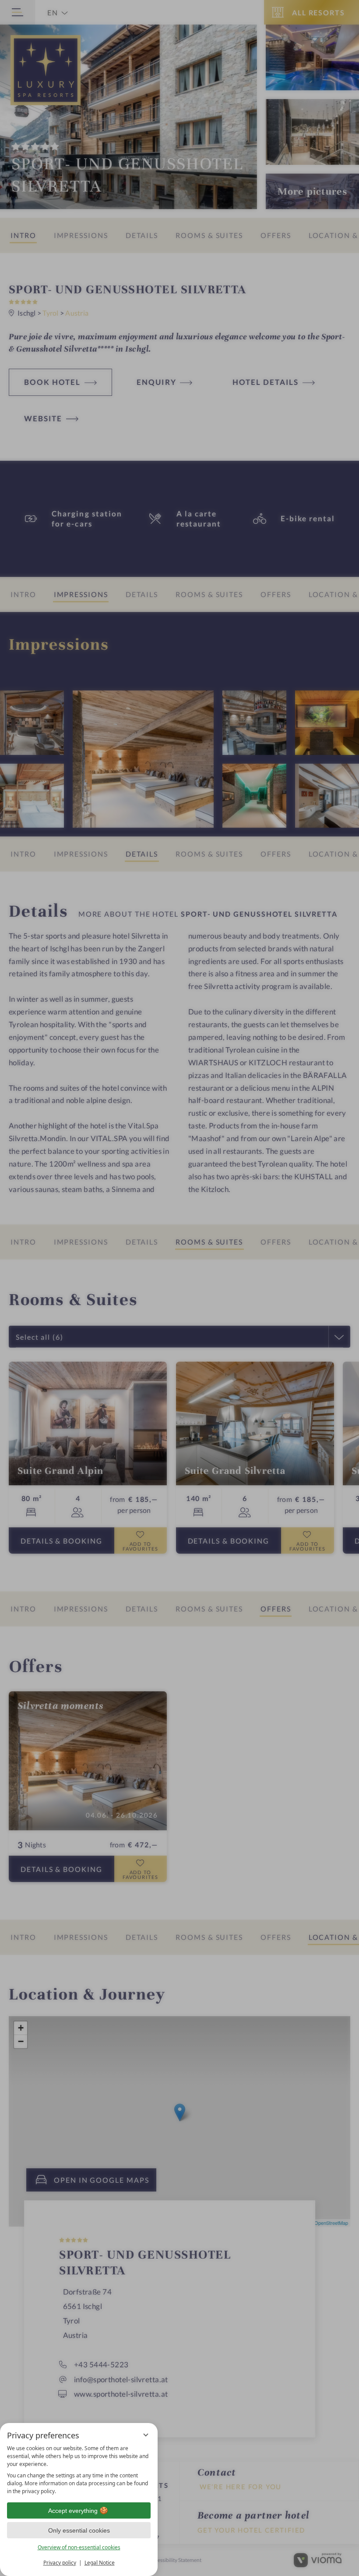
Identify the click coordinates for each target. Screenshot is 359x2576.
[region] (79, 2470)
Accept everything (73, 2511)
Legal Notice (100, 2563)
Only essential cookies (79, 2530)
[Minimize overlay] (146, 2435)
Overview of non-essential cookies (79, 2547)
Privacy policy (60, 2563)
